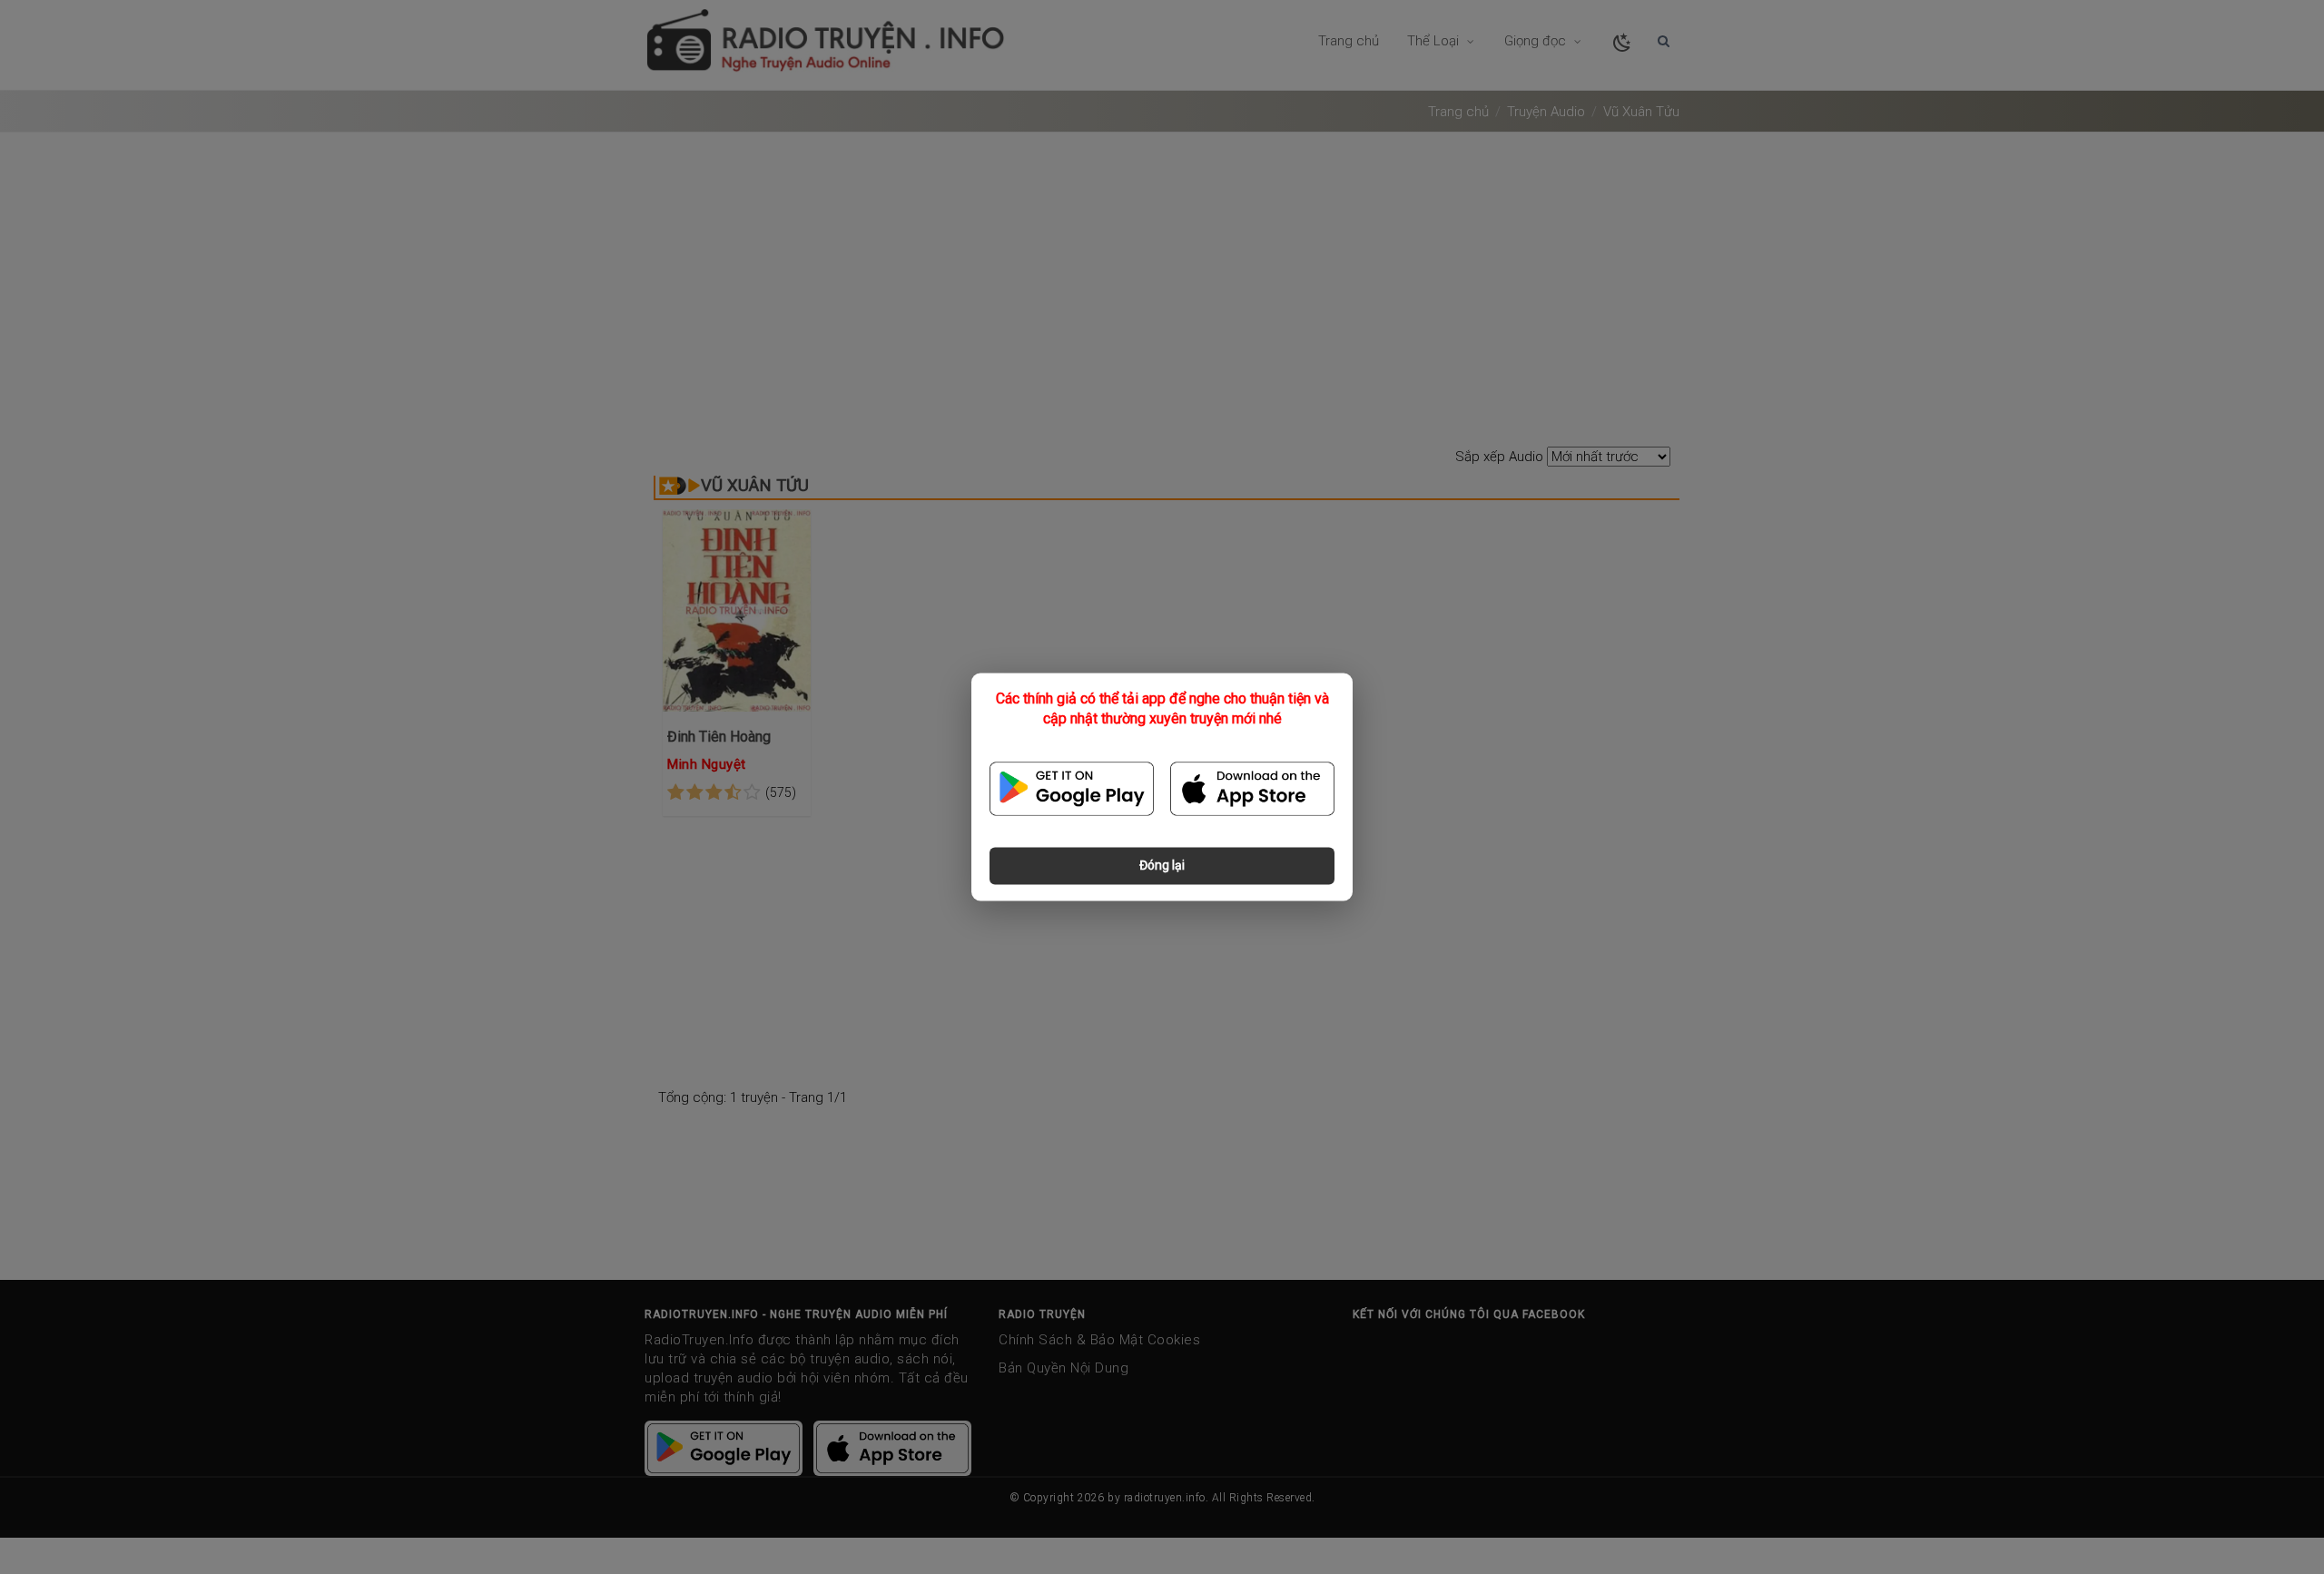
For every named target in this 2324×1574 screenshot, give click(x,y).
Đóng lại (1162, 866)
